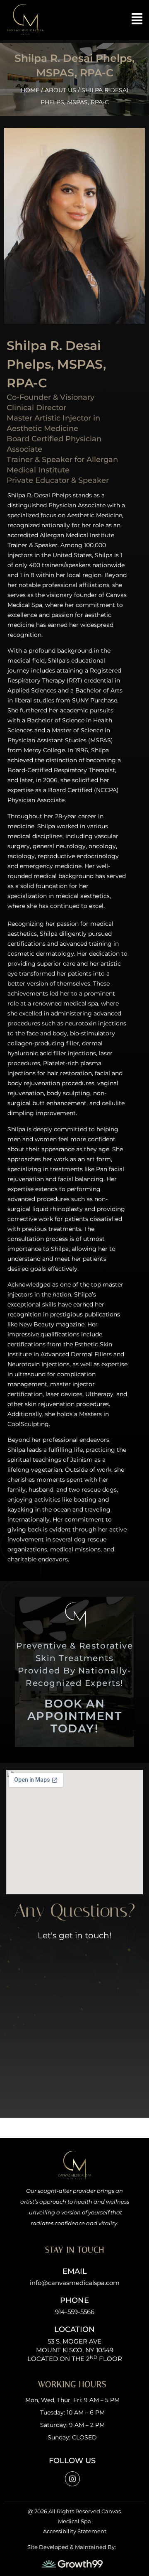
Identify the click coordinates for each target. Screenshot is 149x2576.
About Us (60, 90)
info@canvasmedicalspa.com (75, 2283)
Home (30, 90)
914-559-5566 (75, 2312)
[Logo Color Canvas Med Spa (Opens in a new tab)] (25, 20)
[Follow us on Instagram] (72, 2479)
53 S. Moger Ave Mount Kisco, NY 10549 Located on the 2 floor (75, 2350)
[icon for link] (137, 19)
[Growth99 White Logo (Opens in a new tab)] (72, 2564)
